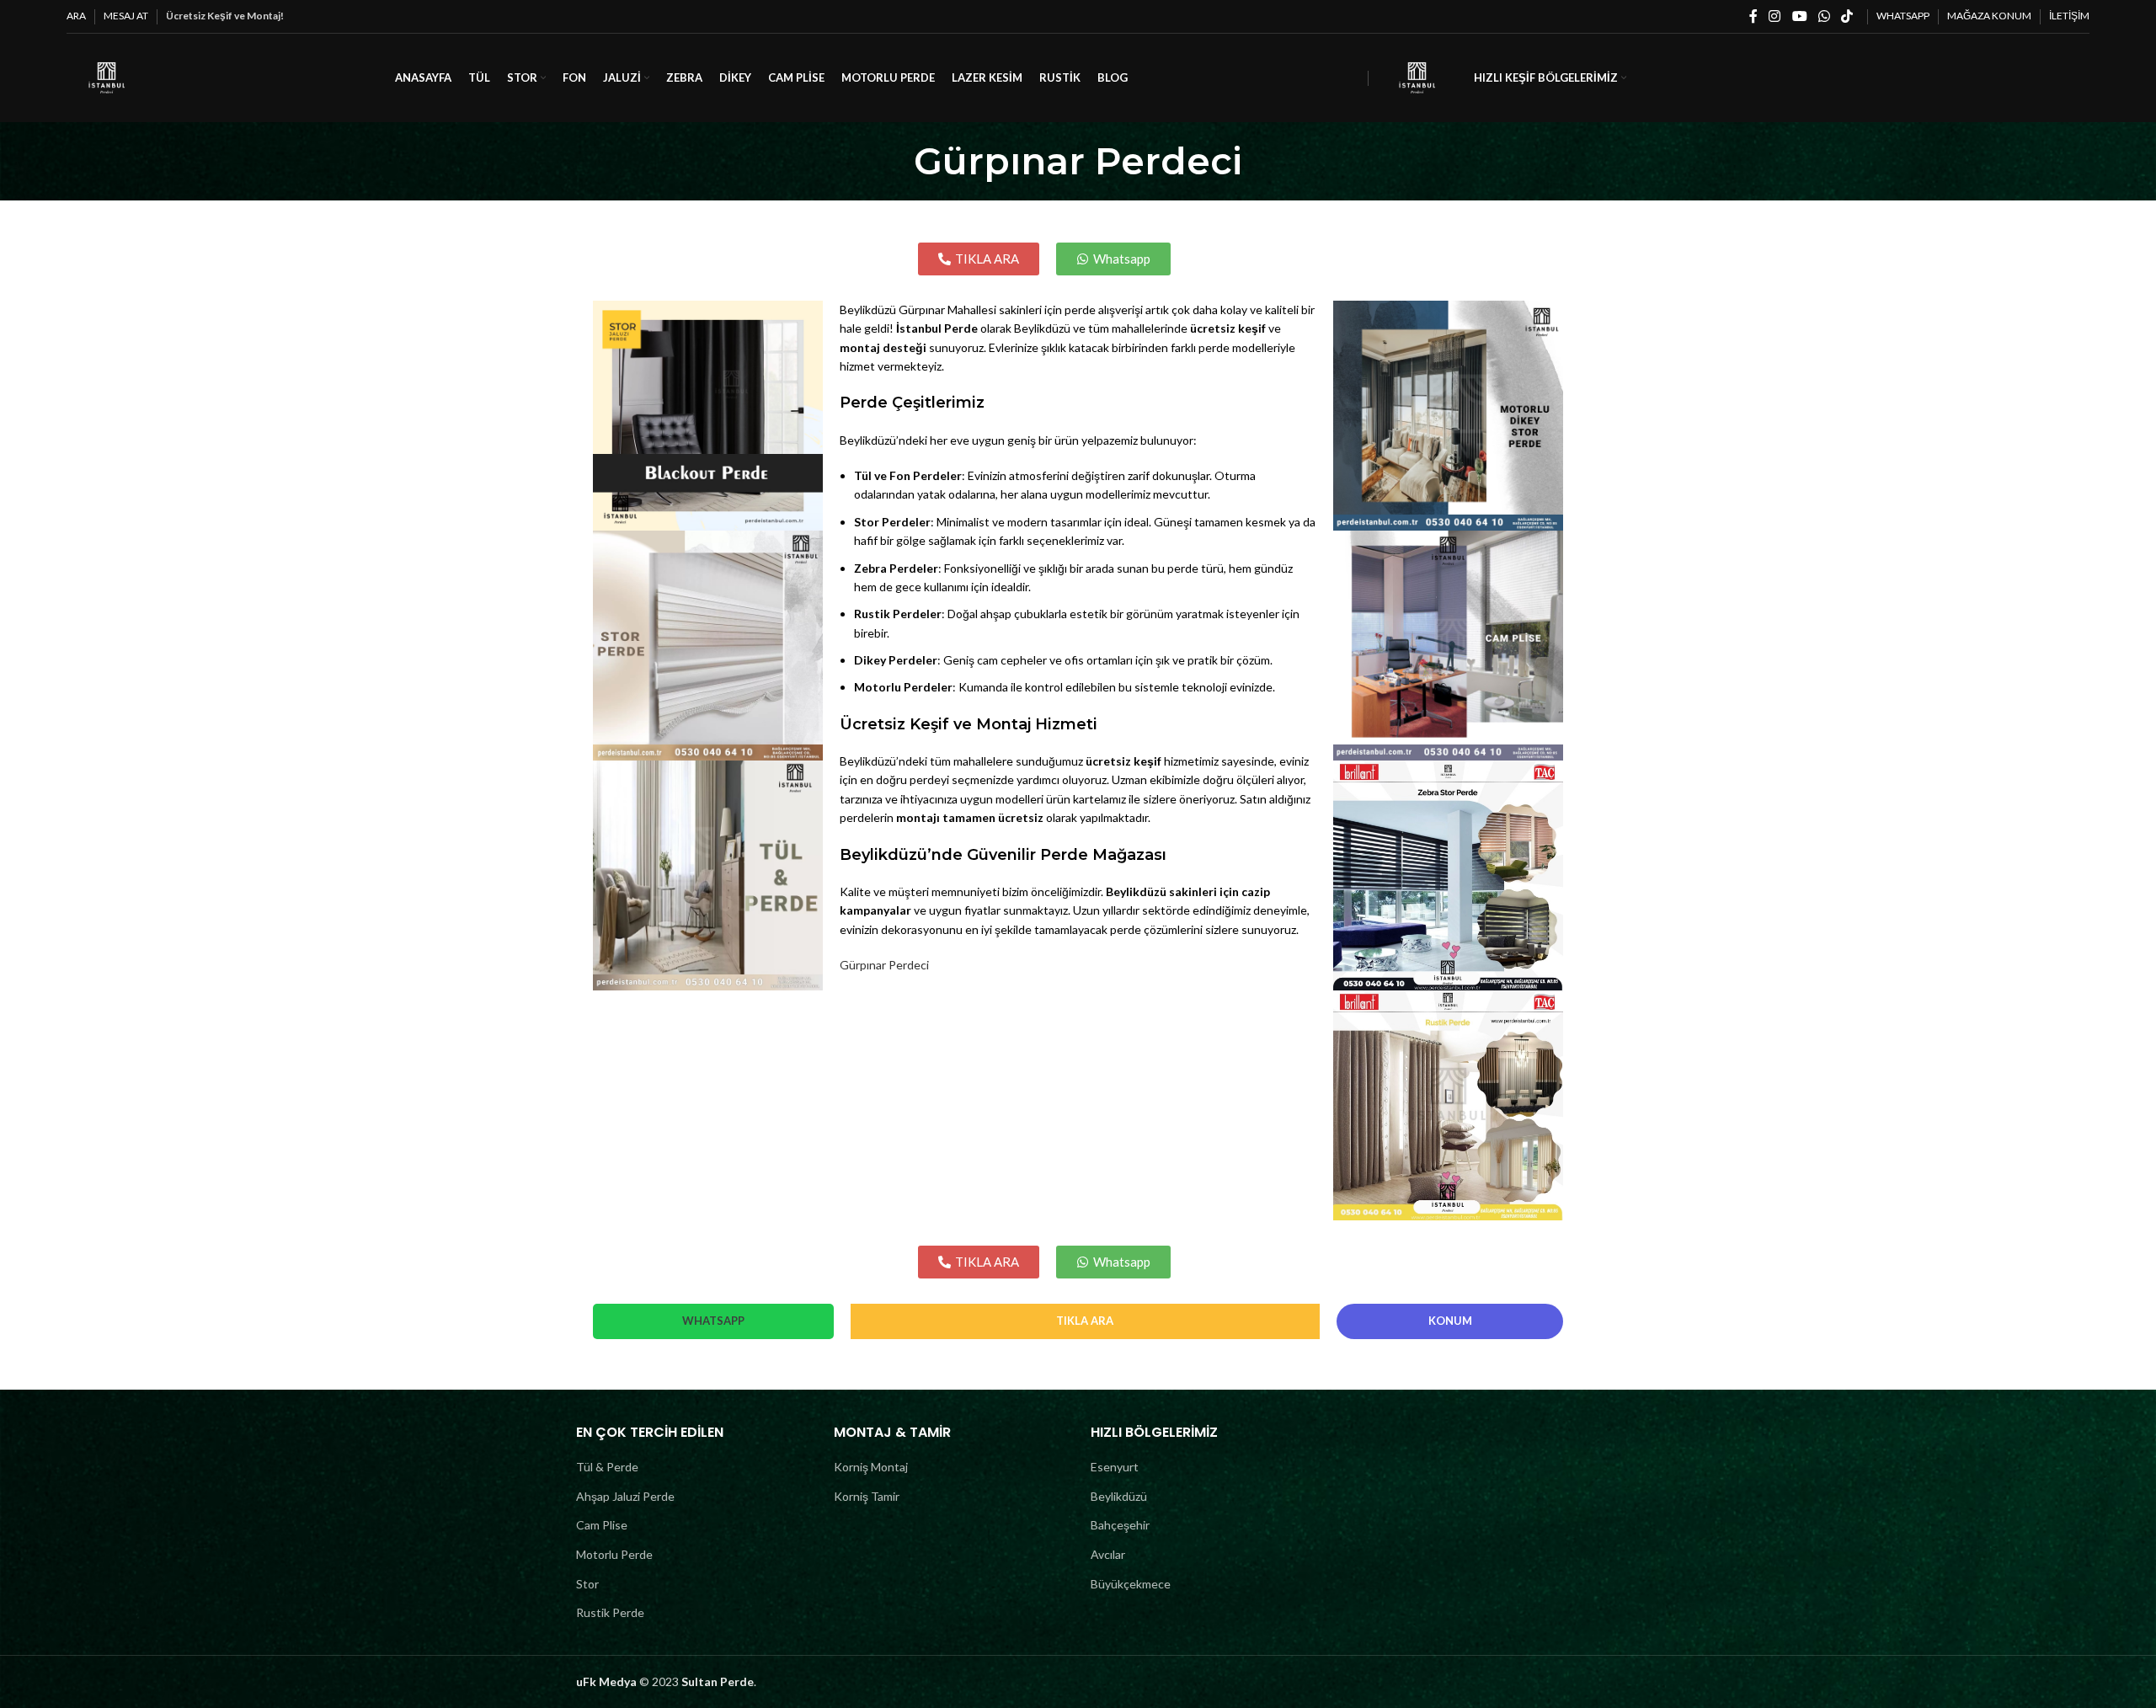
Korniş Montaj (871, 1467)
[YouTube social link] (1799, 16)
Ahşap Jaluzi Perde (625, 1496)
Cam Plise (602, 1525)
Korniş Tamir (867, 1496)
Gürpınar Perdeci (884, 965)
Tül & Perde (607, 1467)
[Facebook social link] (1753, 16)
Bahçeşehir (1120, 1525)
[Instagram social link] (1775, 16)
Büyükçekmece (1131, 1584)
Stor (587, 1584)
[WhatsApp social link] (1824, 16)
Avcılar (1108, 1554)
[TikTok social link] (1847, 16)
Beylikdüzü (1119, 1496)
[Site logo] (107, 76)
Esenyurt (1115, 1467)
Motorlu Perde (614, 1554)
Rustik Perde (610, 1612)
